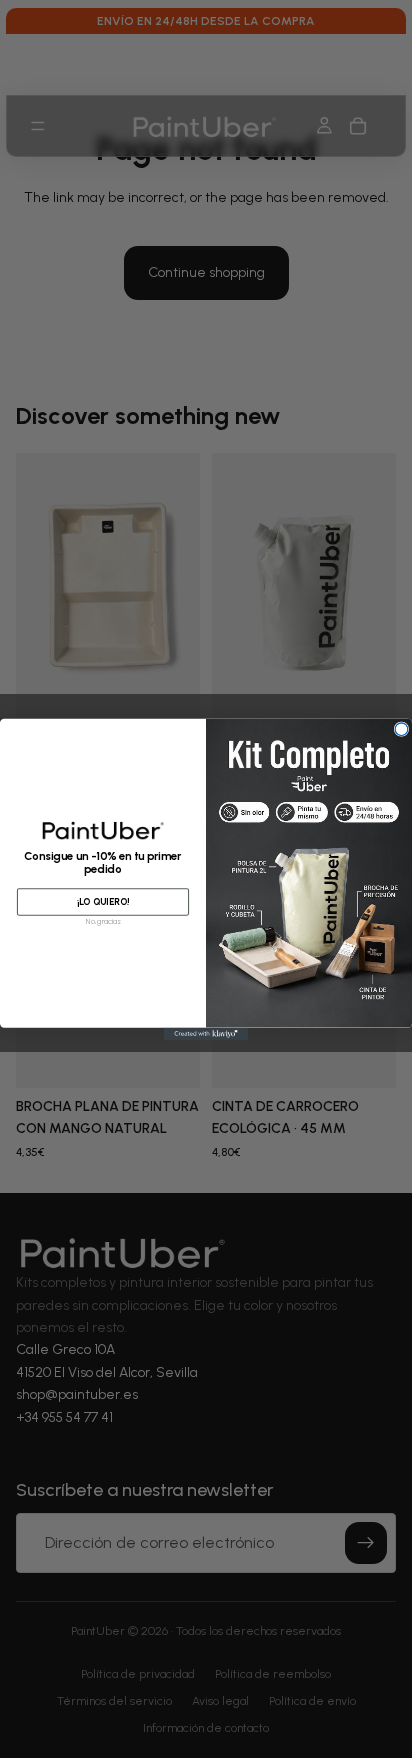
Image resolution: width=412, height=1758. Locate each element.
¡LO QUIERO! (103, 902)
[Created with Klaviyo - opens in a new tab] (206, 1033)
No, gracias (102, 921)
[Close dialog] (401, 728)
